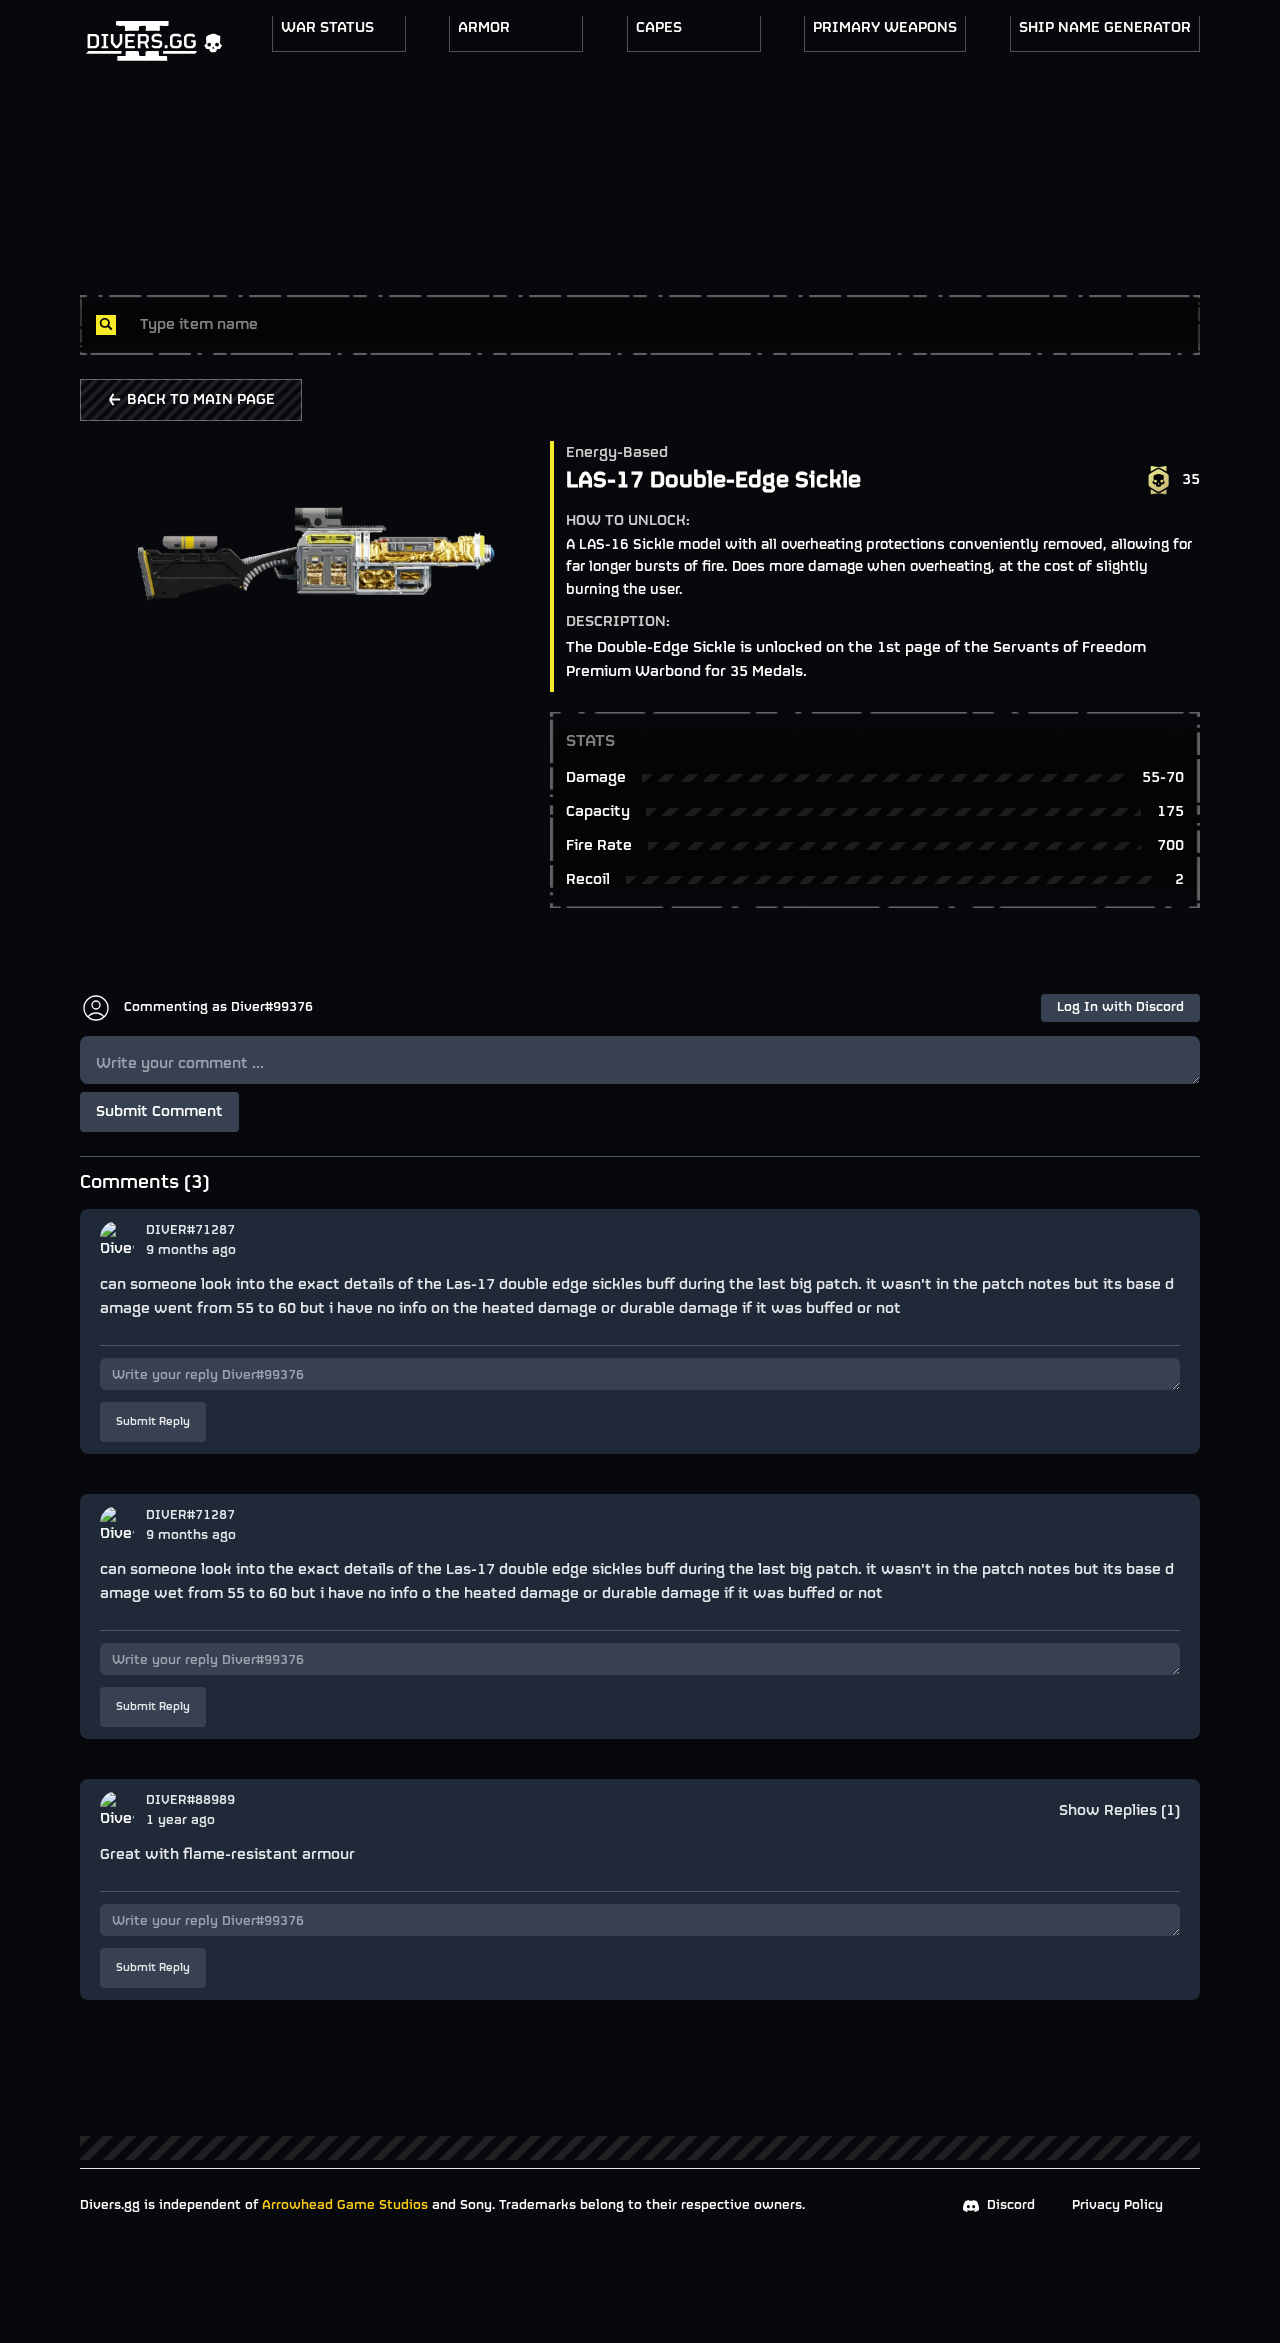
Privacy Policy (1117, 2205)
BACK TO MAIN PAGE (201, 400)
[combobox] (662, 325)
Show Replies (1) (1119, 1811)
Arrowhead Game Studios (345, 2205)
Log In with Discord (1120, 1007)
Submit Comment (159, 1112)
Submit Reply (153, 1421)
